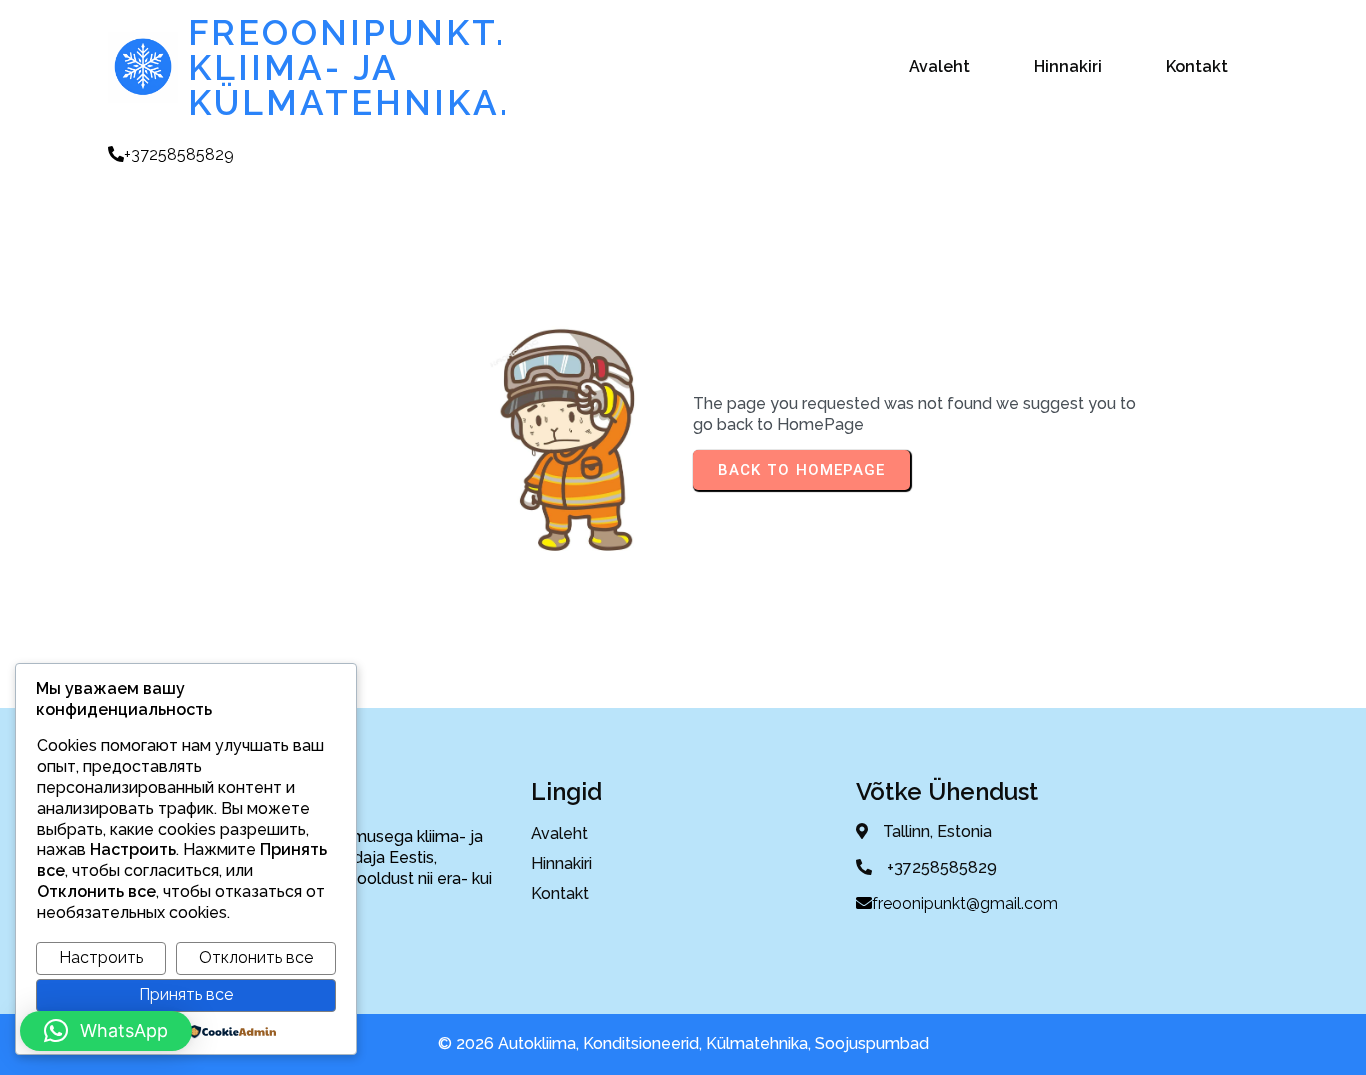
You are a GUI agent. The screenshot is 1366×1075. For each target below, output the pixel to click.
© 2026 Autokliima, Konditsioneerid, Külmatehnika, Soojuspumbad (683, 1043)
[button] (106, 1031)
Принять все (186, 994)
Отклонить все (256, 957)
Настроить (101, 957)
